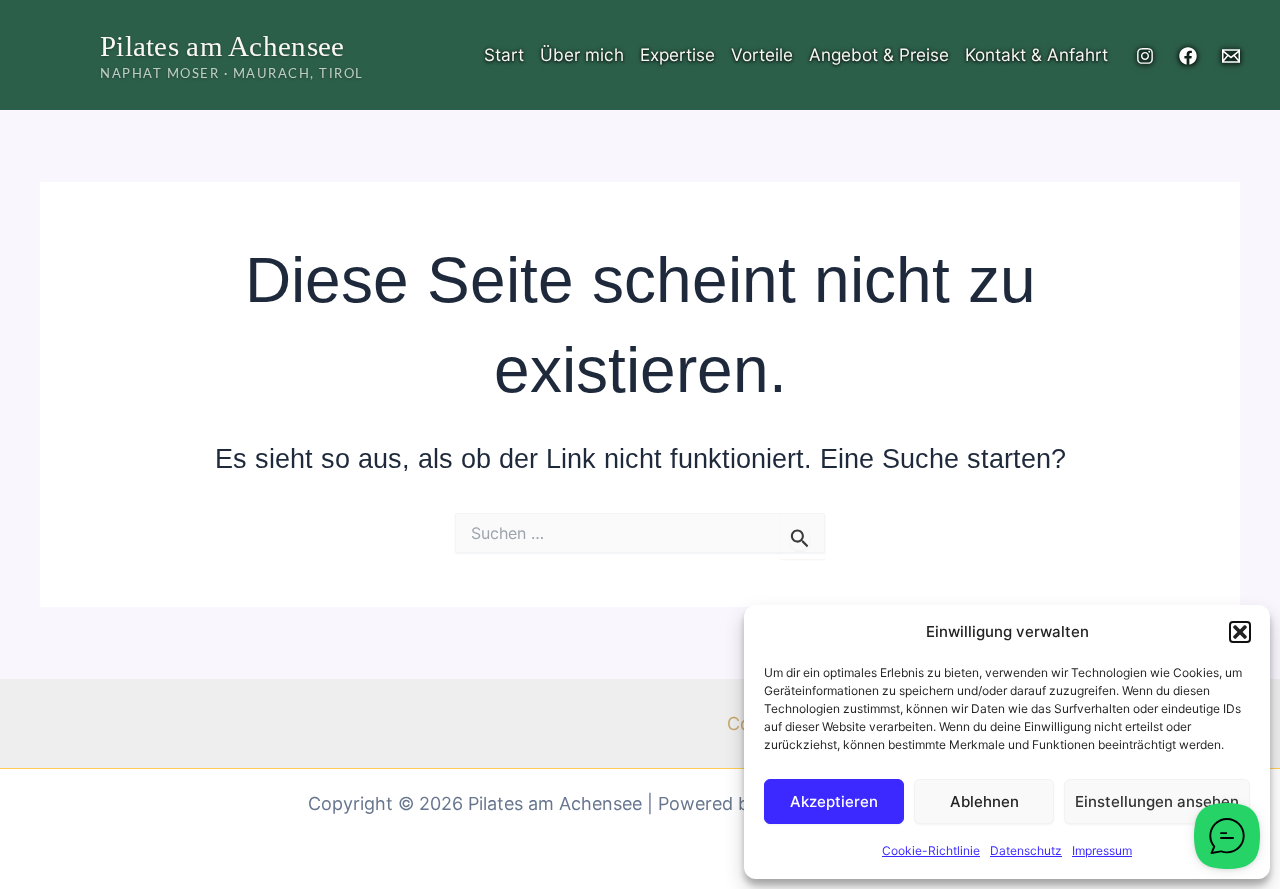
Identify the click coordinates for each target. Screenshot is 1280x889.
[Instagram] (1145, 56)
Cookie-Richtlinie (931, 850)
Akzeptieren (834, 801)
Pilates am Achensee (222, 46)
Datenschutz (1026, 850)
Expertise (677, 54)
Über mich (582, 54)
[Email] (1231, 56)
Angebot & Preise (879, 54)
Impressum (1102, 850)
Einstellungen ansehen (1157, 801)
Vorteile (762, 54)
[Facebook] (1188, 56)
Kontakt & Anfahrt (1036, 54)
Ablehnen (984, 801)
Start (504, 54)
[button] (1240, 632)
